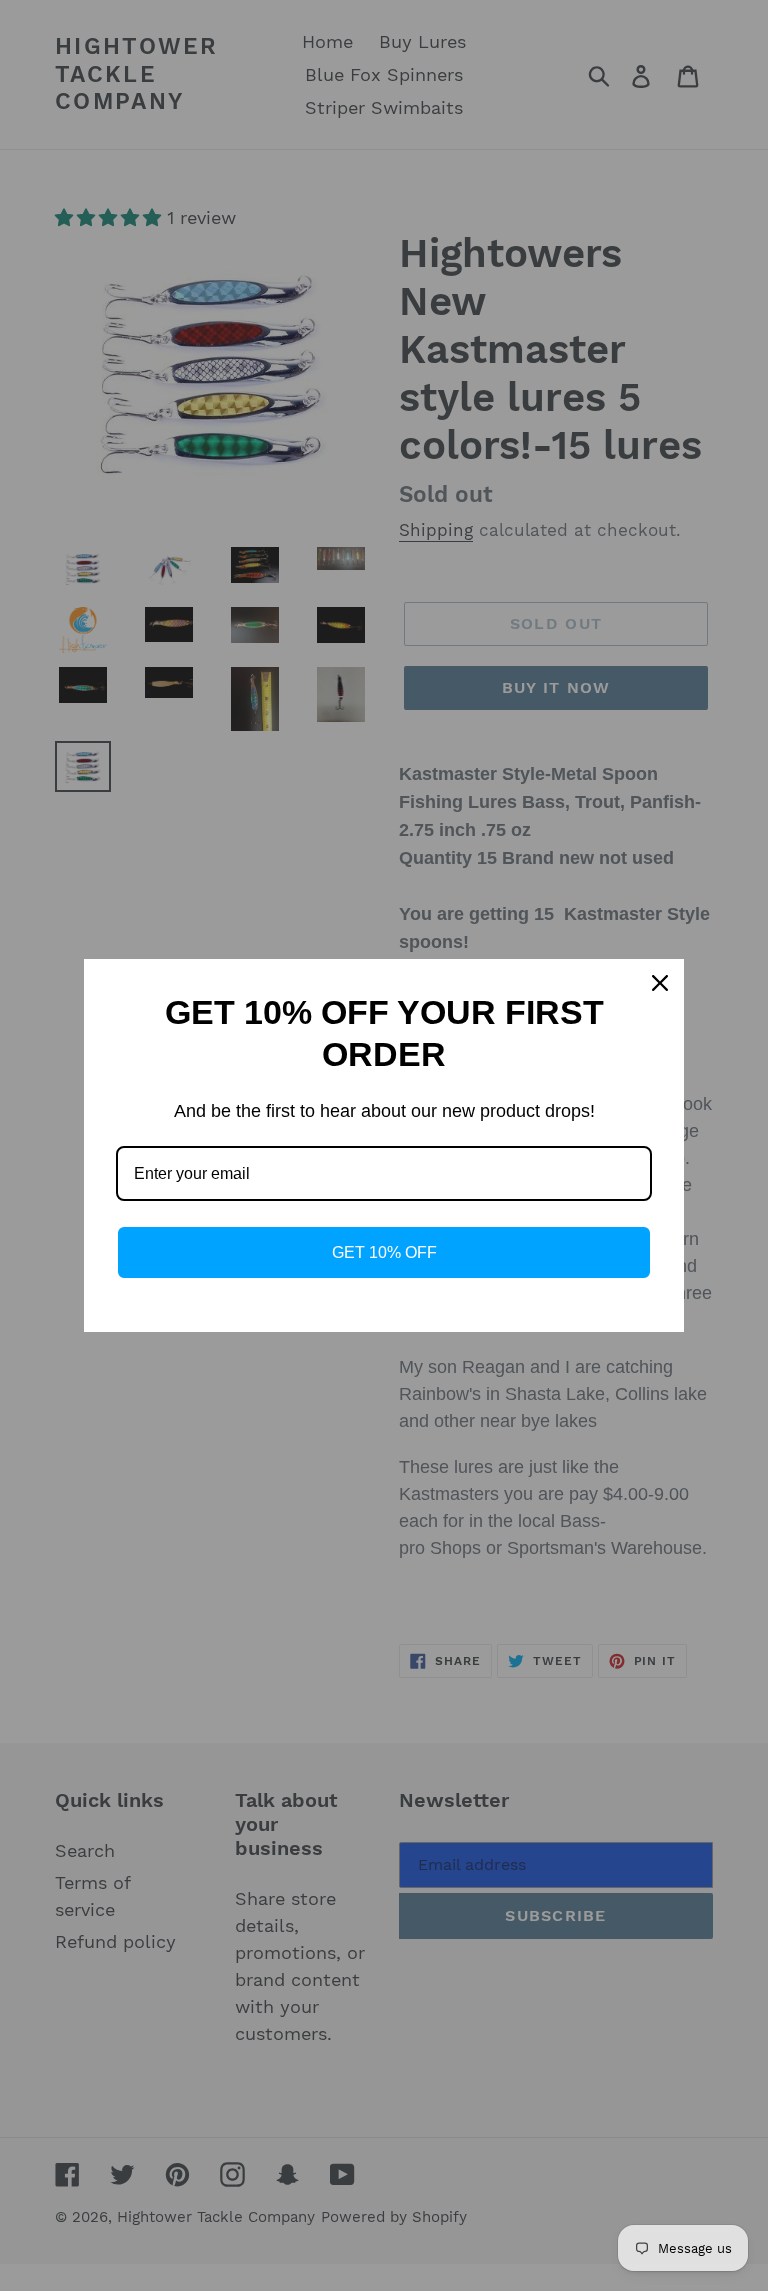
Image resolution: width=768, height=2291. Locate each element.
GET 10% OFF (384, 1252)
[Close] (660, 983)
